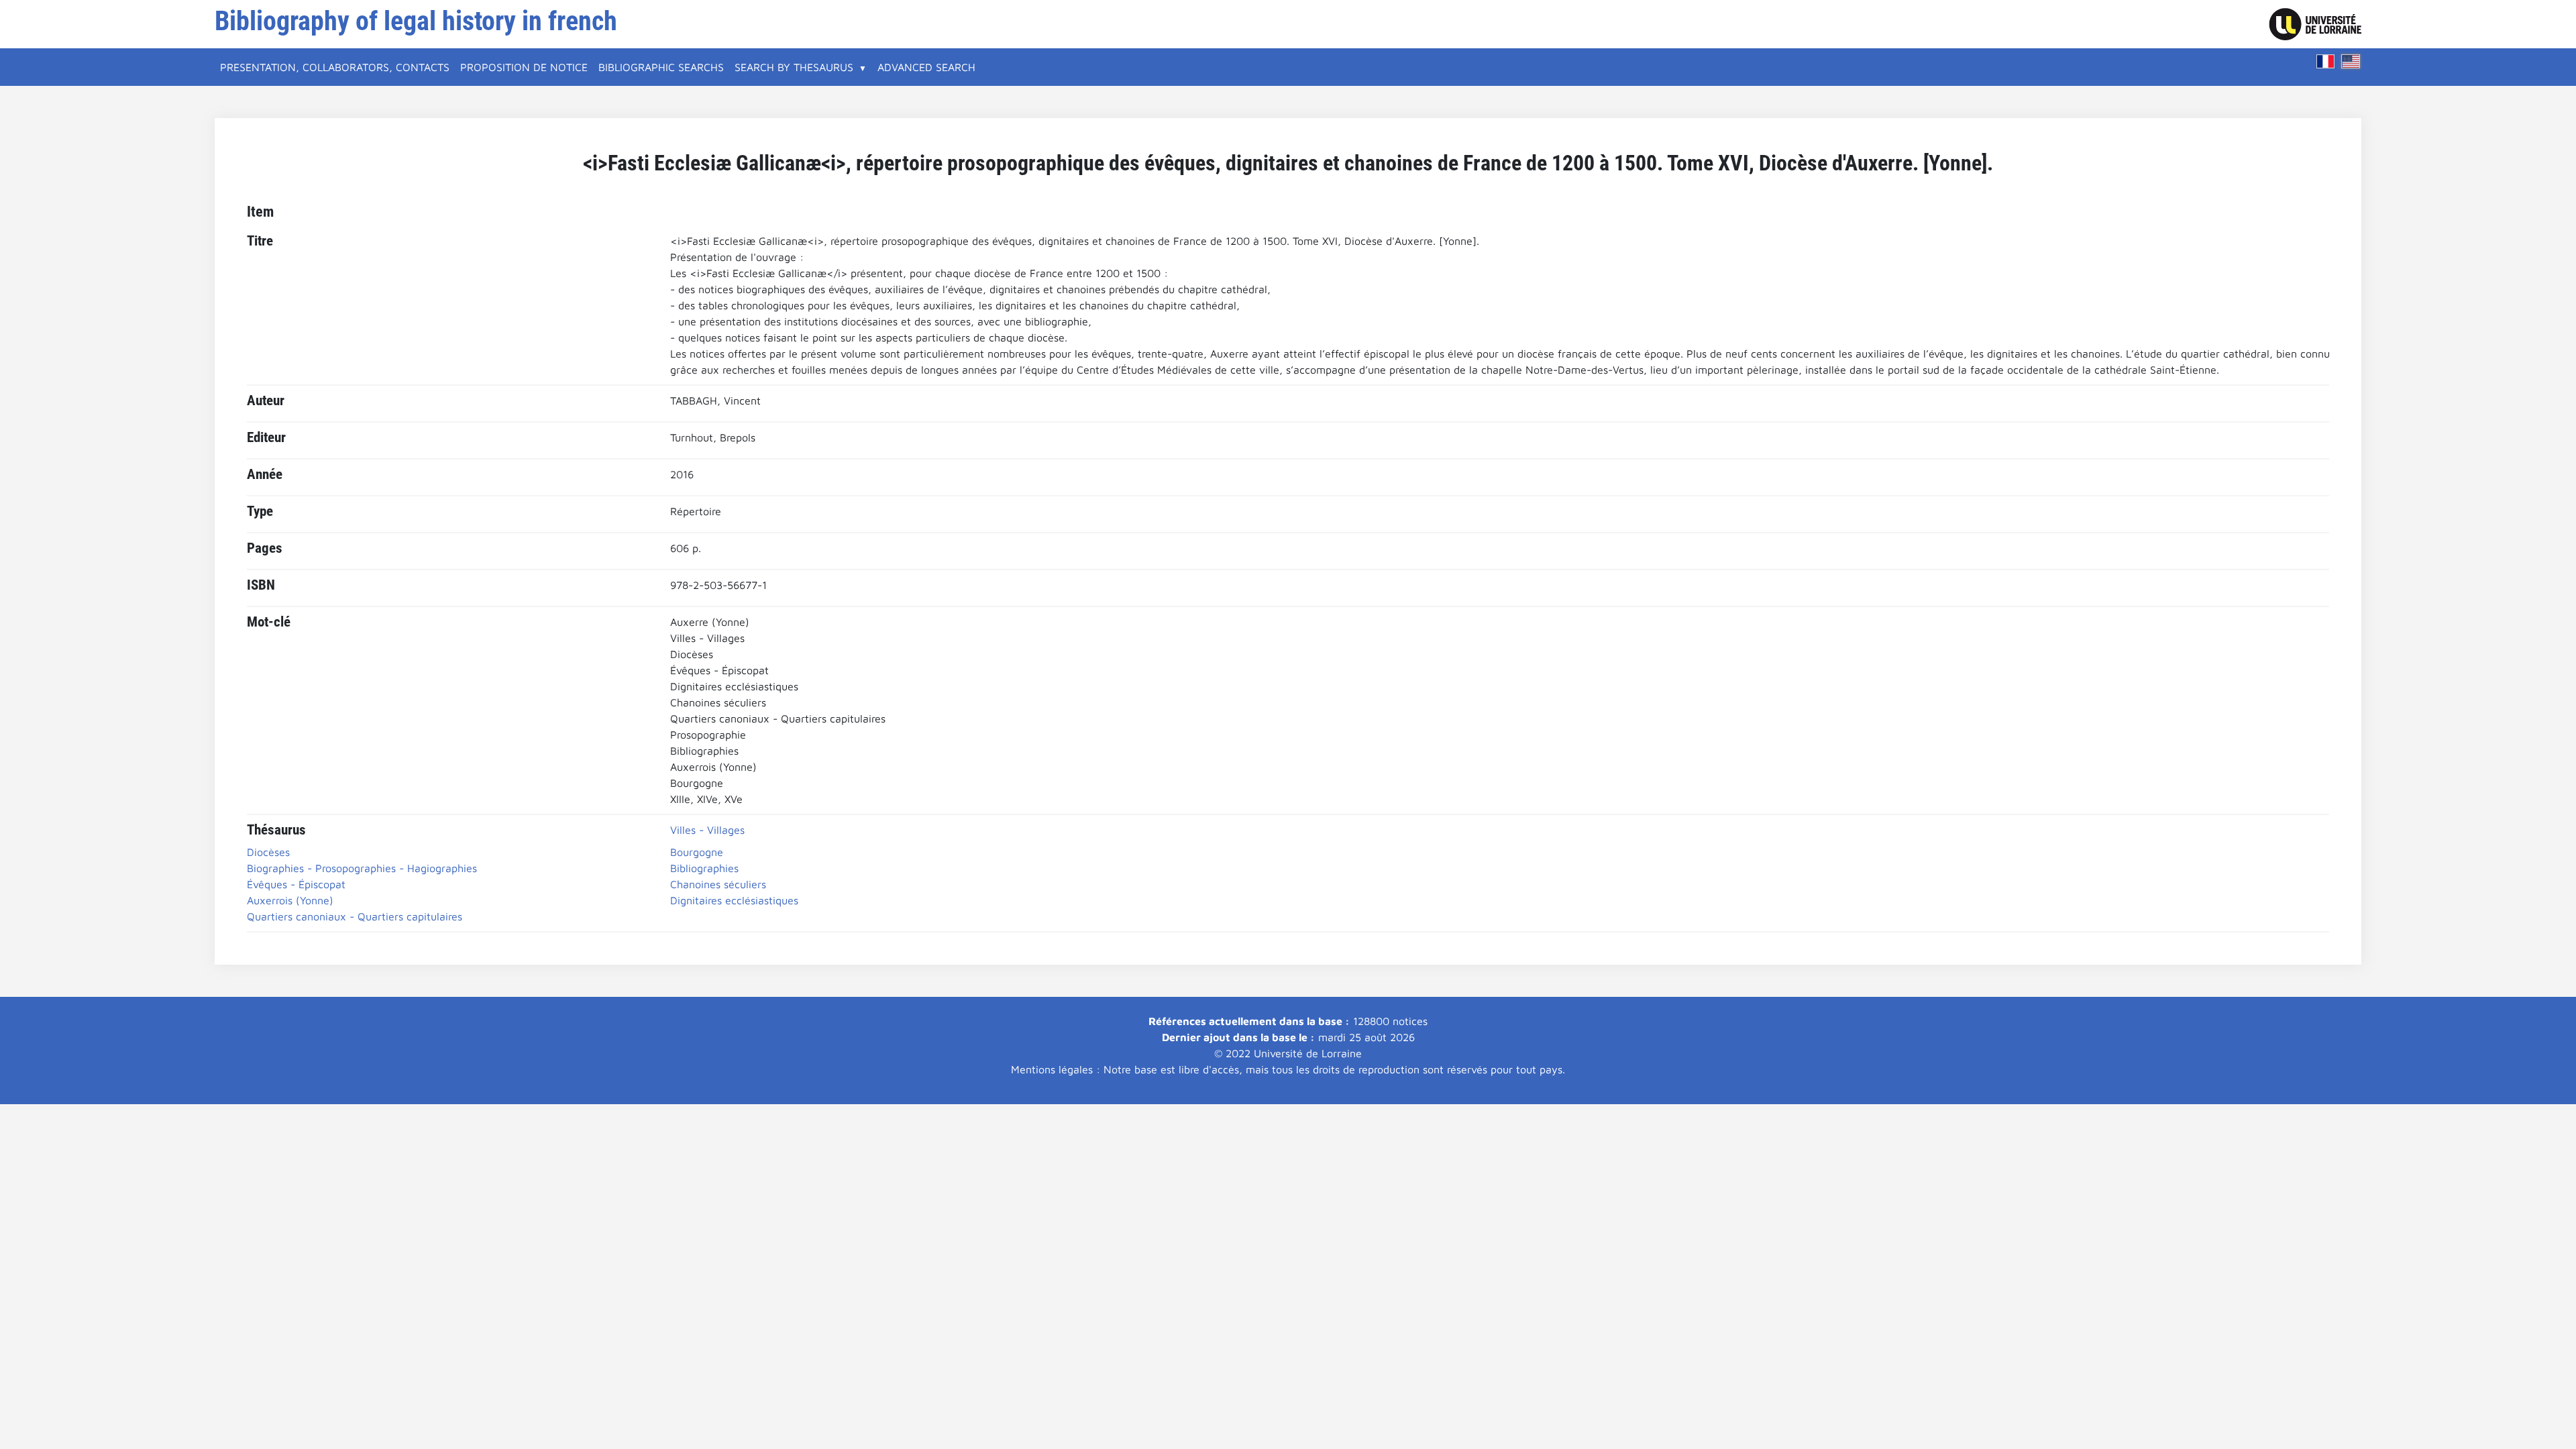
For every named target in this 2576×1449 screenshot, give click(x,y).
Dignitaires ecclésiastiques (734, 900)
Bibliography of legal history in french (416, 21)
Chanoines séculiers (718, 884)
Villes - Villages (707, 830)
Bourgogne (697, 852)
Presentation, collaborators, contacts (335, 67)
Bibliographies (704, 868)
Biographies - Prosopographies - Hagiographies (362, 868)
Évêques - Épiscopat (296, 884)
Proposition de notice (524, 67)
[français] (2326, 61)
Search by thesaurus (794, 67)
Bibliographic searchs (661, 67)
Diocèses (268, 852)
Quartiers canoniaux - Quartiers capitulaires (355, 916)
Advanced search (926, 67)
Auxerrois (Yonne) (290, 900)
